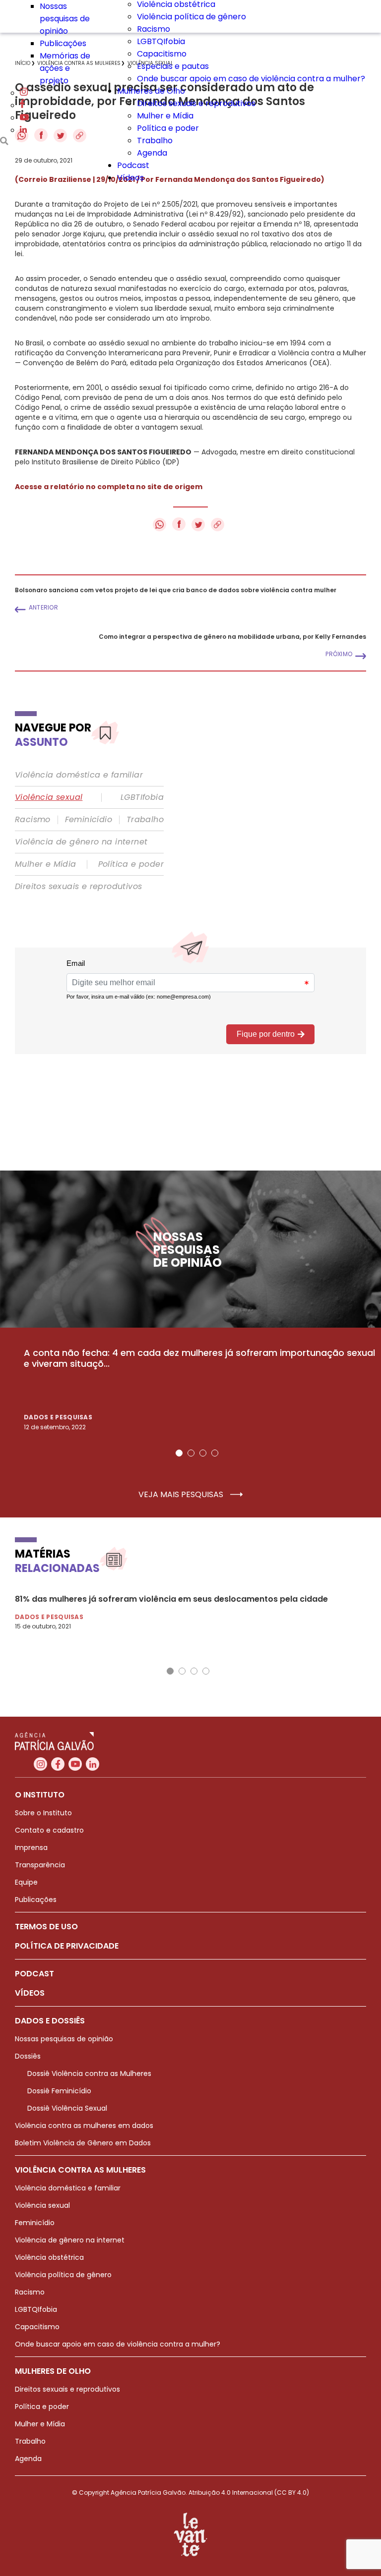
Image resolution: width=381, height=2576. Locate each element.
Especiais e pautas (173, 66)
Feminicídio (89, 820)
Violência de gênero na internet (81, 842)
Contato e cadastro (49, 1830)
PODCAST (34, 1974)
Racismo (154, 29)
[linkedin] (23, 130)
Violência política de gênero (191, 17)
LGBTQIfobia (161, 41)
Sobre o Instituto (43, 1813)
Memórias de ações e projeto (65, 68)
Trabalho (155, 140)
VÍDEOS (30, 1993)
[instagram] (24, 93)
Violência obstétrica (49, 2257)
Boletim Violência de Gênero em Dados (83, 2143)
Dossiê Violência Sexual (67, 2108)
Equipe (26, 1882)
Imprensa (31, 1848)
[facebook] (22, 105)
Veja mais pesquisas (182, 1495)
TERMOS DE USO (46, 1927)
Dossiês (28, 2056)
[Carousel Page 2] (191, 1453)
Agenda (152, 153)
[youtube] (24, 118)
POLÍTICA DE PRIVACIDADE (67, 1946)
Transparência (40, 1865)
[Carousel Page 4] (215, 1453)
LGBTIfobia (142, 797)
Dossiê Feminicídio (59, 2091)
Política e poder (168, 128)
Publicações (63, 43)
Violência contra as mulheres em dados (84, 2126)
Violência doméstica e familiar (79, 775)
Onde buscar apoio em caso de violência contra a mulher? (251, 79)
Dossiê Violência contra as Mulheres (89, 2073)
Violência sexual (49, 797)
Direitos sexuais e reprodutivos (196, 103)
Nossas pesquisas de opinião (65, 19)
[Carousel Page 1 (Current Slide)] (179, 1453)
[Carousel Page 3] (203, 1453)
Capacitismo (162, 54)
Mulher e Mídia (165, 116)
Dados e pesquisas (58, 1417)
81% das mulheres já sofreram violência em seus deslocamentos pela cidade (171, 1599)
